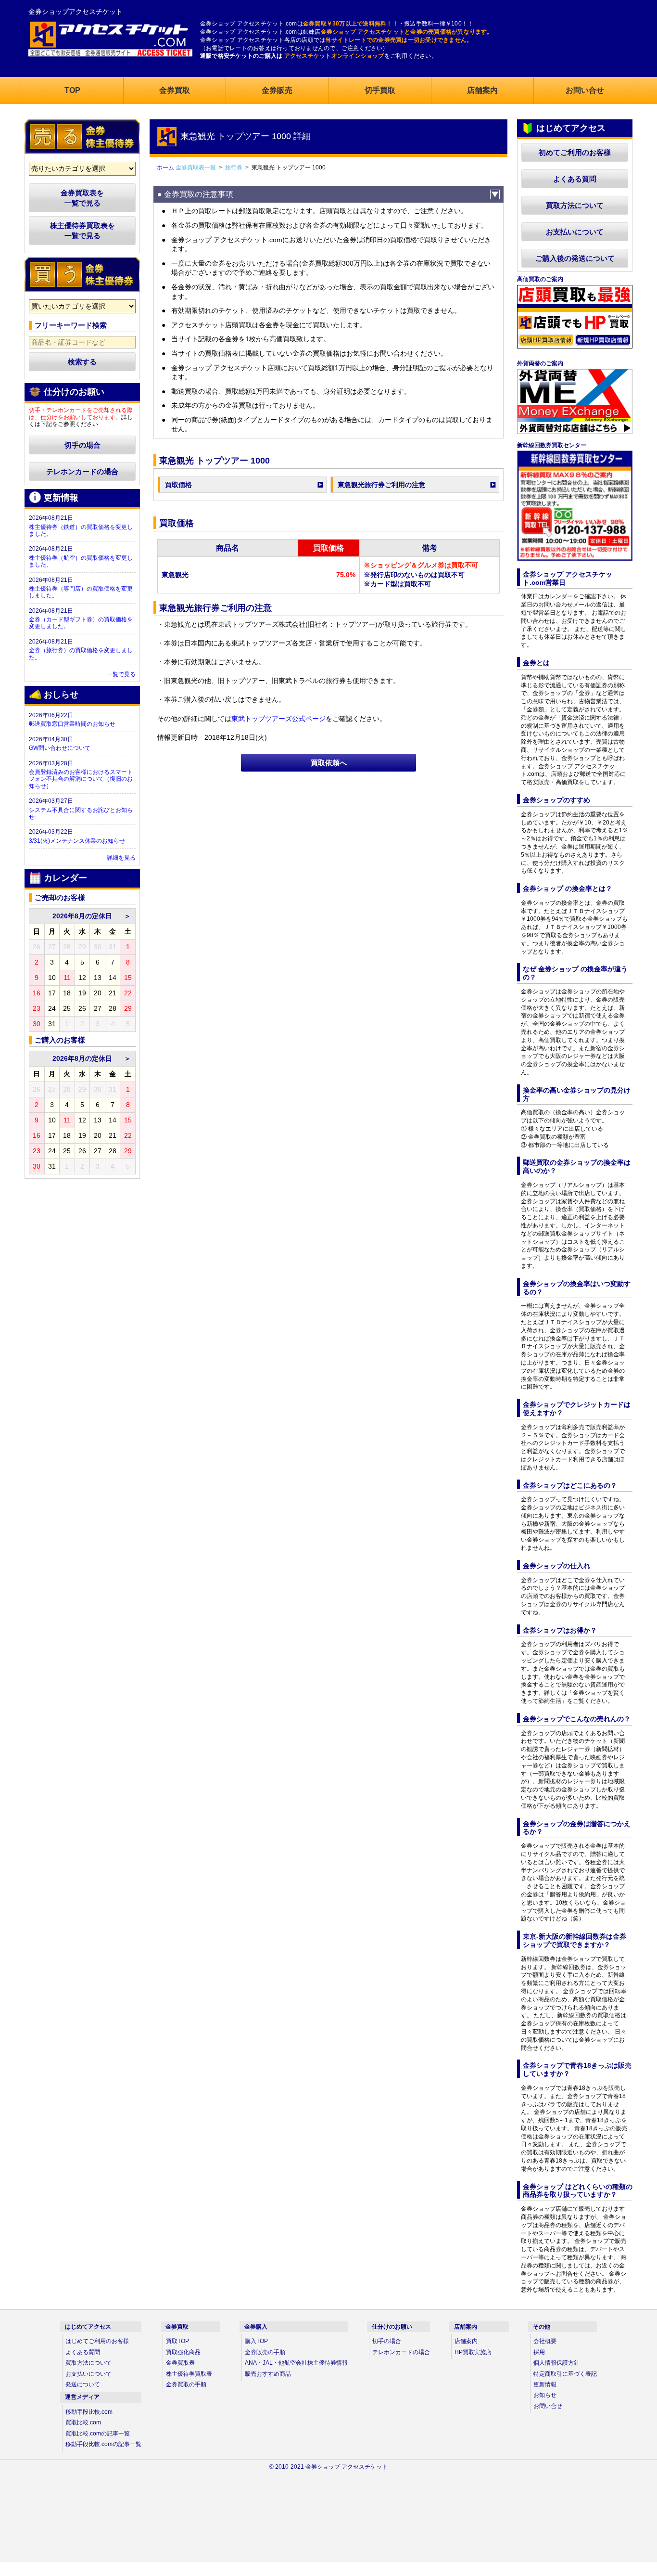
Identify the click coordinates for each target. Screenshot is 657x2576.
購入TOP (256, 2341)
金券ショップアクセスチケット (76, 12)
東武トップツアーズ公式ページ (278, 719)
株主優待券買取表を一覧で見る (82, 231)
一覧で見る (121, 674)
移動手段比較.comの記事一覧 (103, 2444)
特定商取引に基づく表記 (565, 2374)
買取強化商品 (183, 2352)
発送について (83, 2384)
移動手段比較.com (89, 2412)
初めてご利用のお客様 (575, 152)
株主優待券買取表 (189, 2374)
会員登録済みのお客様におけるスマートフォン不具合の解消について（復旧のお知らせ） (81, 779)
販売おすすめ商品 (268, 2374)
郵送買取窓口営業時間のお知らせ (72, 724)
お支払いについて (575, 232)
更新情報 (545, 2384)
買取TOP (177, 2341)
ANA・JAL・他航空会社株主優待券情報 (296, 2363)
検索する (82, 362)
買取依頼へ (329, 763)
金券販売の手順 (265, 2352)
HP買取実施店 (473, 2352)
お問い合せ (548, 2406)
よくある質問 (575, 179)
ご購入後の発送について (575, 258)
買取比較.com (83, 2422)
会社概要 (545, 2341)
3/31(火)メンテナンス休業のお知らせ (77, 841)
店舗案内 (466, 2341)
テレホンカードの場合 (82, 471)
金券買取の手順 (186, 2384)
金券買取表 (180, 2363)
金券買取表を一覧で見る (82, 198)
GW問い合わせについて (60, 748)
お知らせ (545, 2395)
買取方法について (575, 205)
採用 (539, 2352)
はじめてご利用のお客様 (97, 2341)
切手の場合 (82, 445)
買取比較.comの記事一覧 (98, 2434)
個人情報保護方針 (556, 2363)
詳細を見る (121, 858)
